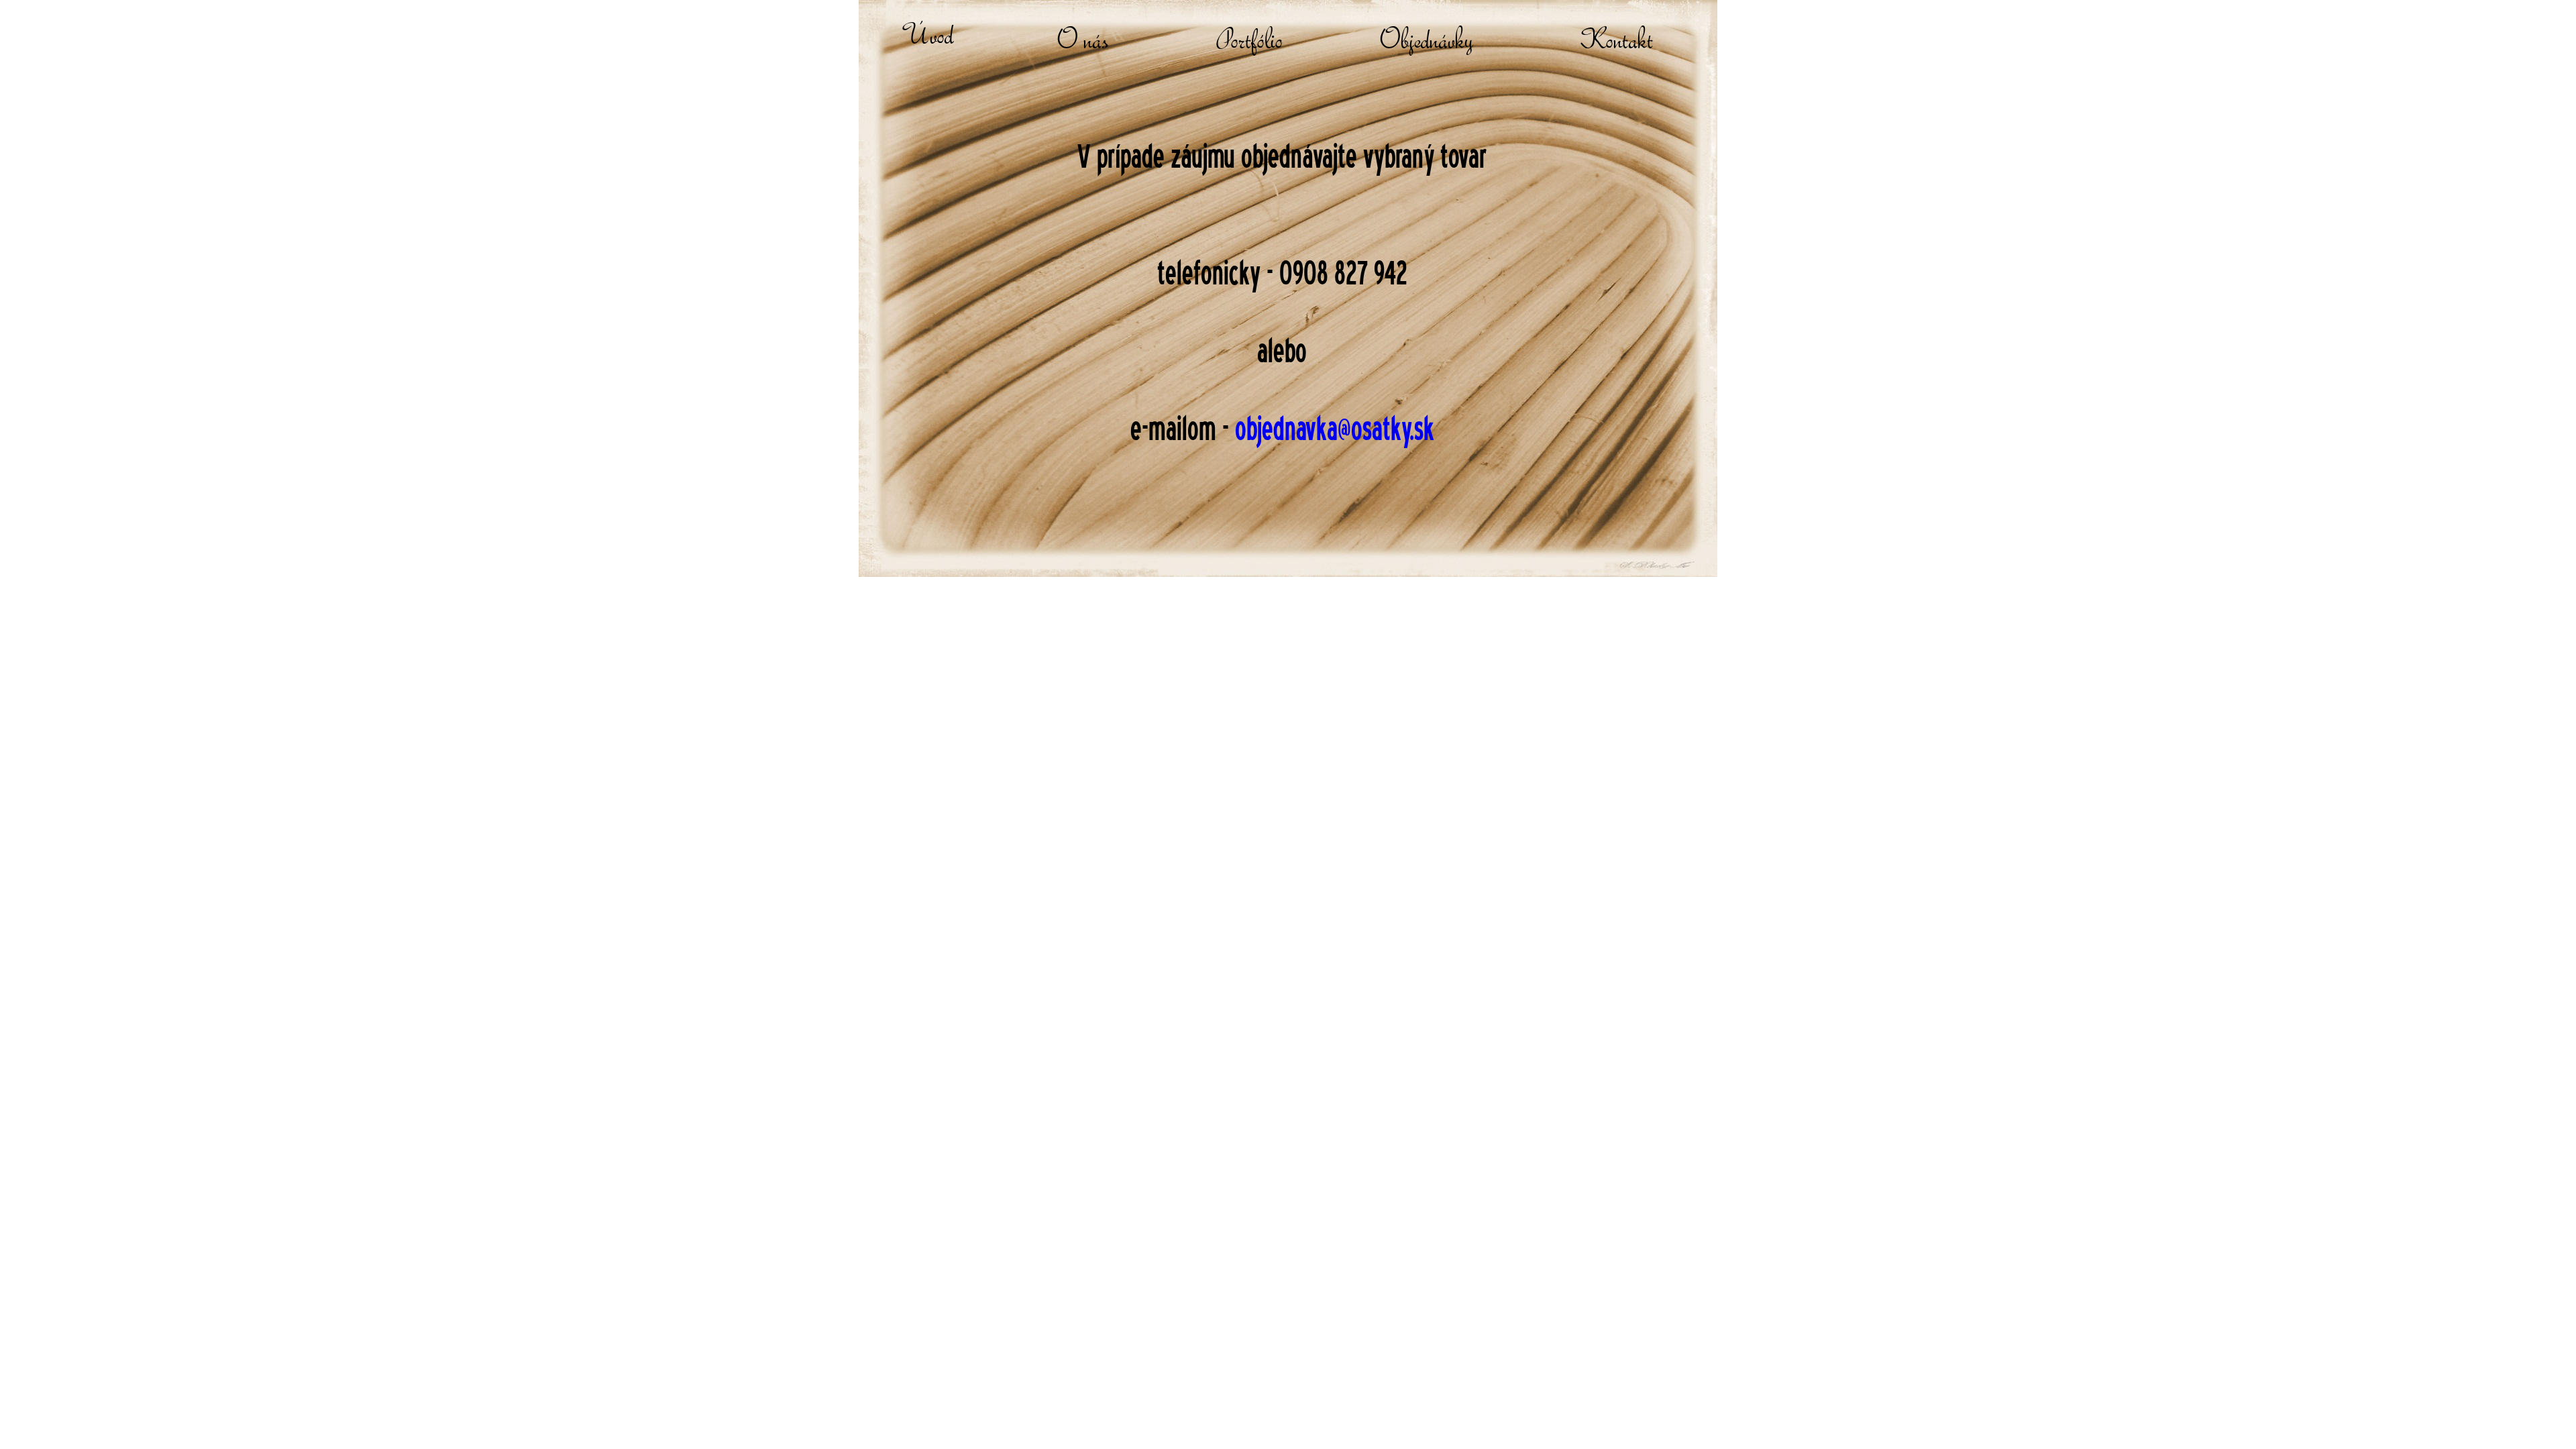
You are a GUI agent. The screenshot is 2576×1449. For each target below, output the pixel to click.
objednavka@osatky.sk (1335, 428)
